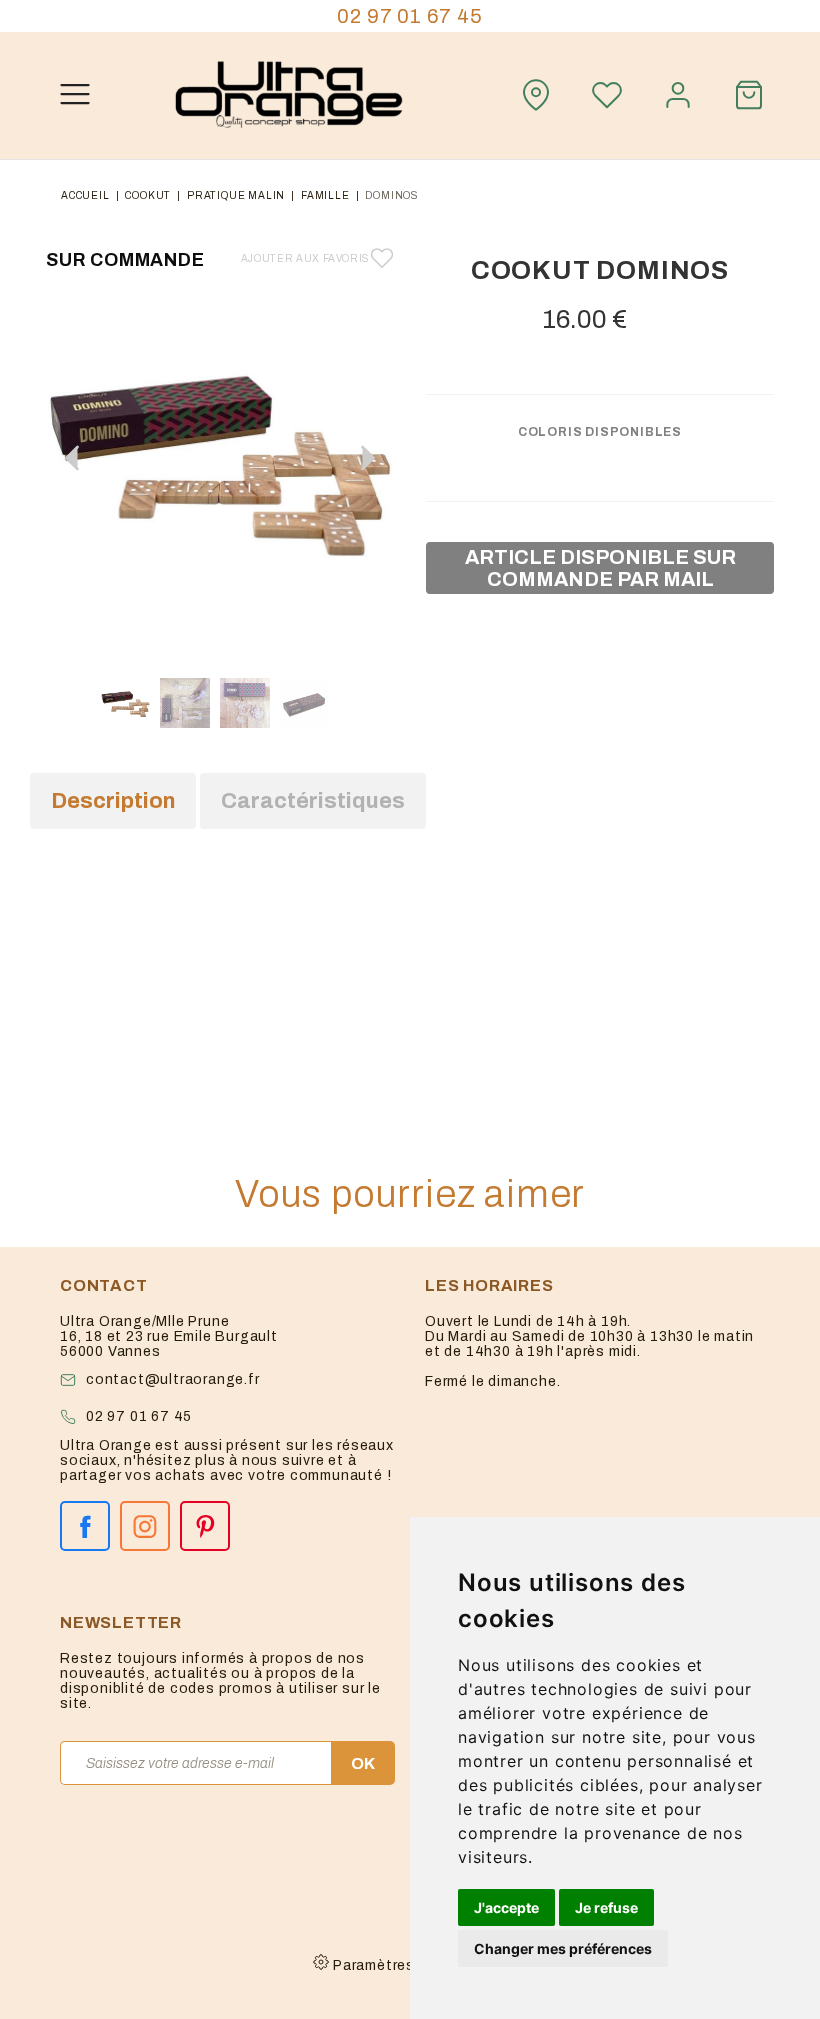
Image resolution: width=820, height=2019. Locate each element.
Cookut (148, 195)
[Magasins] (536, 95)
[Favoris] (607, 95)
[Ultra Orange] (288, 95)
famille (325, 195)
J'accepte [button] (506, 1907)
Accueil (85, 195)
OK (363, 1763)
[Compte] (678, 95)
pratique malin (236, 195)
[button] (368, 458)
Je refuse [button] (606, 1907)
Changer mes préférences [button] (563, 1948)
